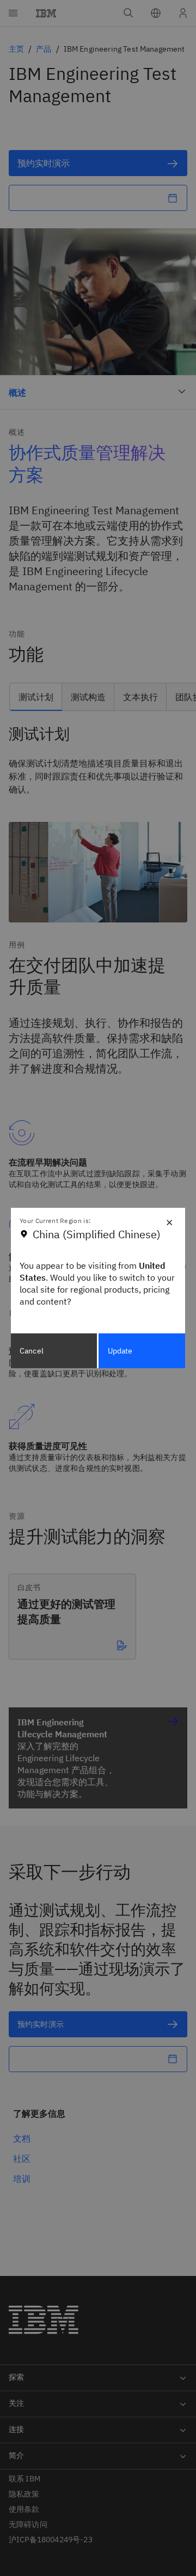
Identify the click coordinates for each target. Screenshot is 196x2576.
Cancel (32, 1351)
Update (120, 1351)
